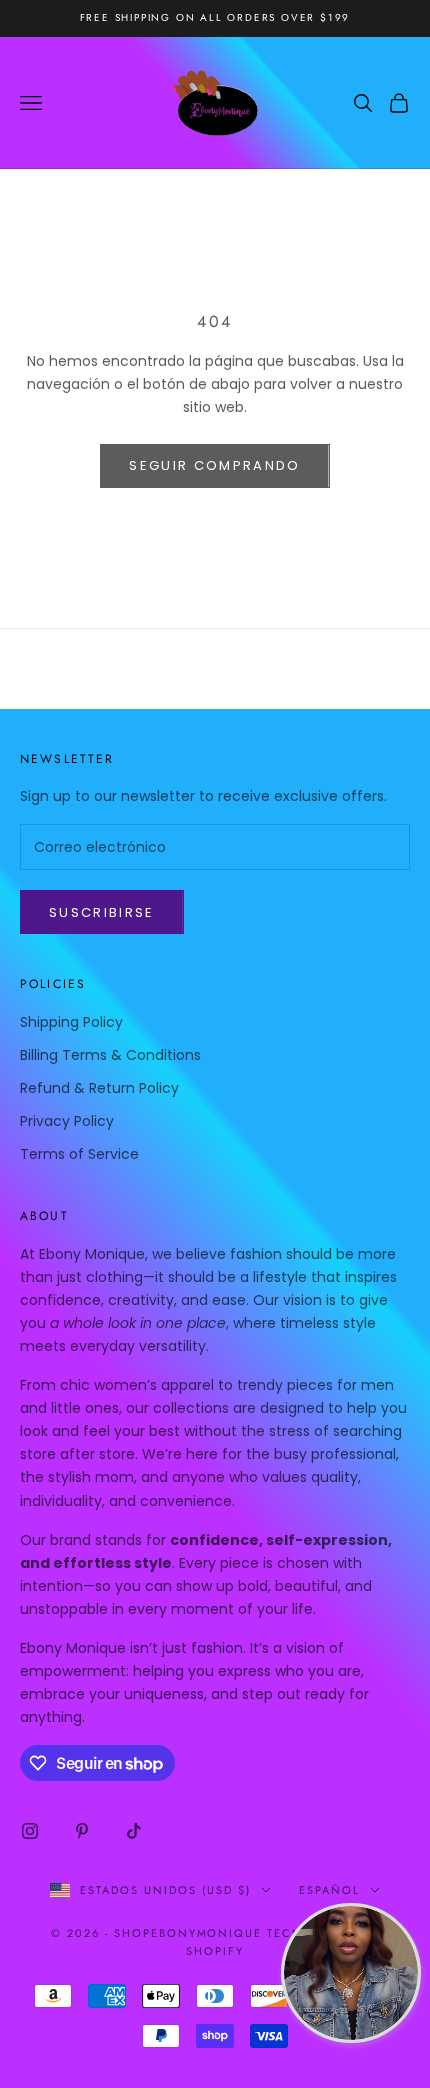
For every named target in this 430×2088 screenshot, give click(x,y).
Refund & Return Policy (99, 1088)
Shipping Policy (71, 1022)
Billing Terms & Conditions (110, 1055)
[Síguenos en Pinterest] (82, 1831)
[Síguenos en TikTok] (134, 1831)
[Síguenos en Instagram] (30, 1831)
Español (329, 1890)
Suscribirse (102, 912)
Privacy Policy (67, 1121)
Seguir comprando (214, 465)
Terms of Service (79, 1154)
